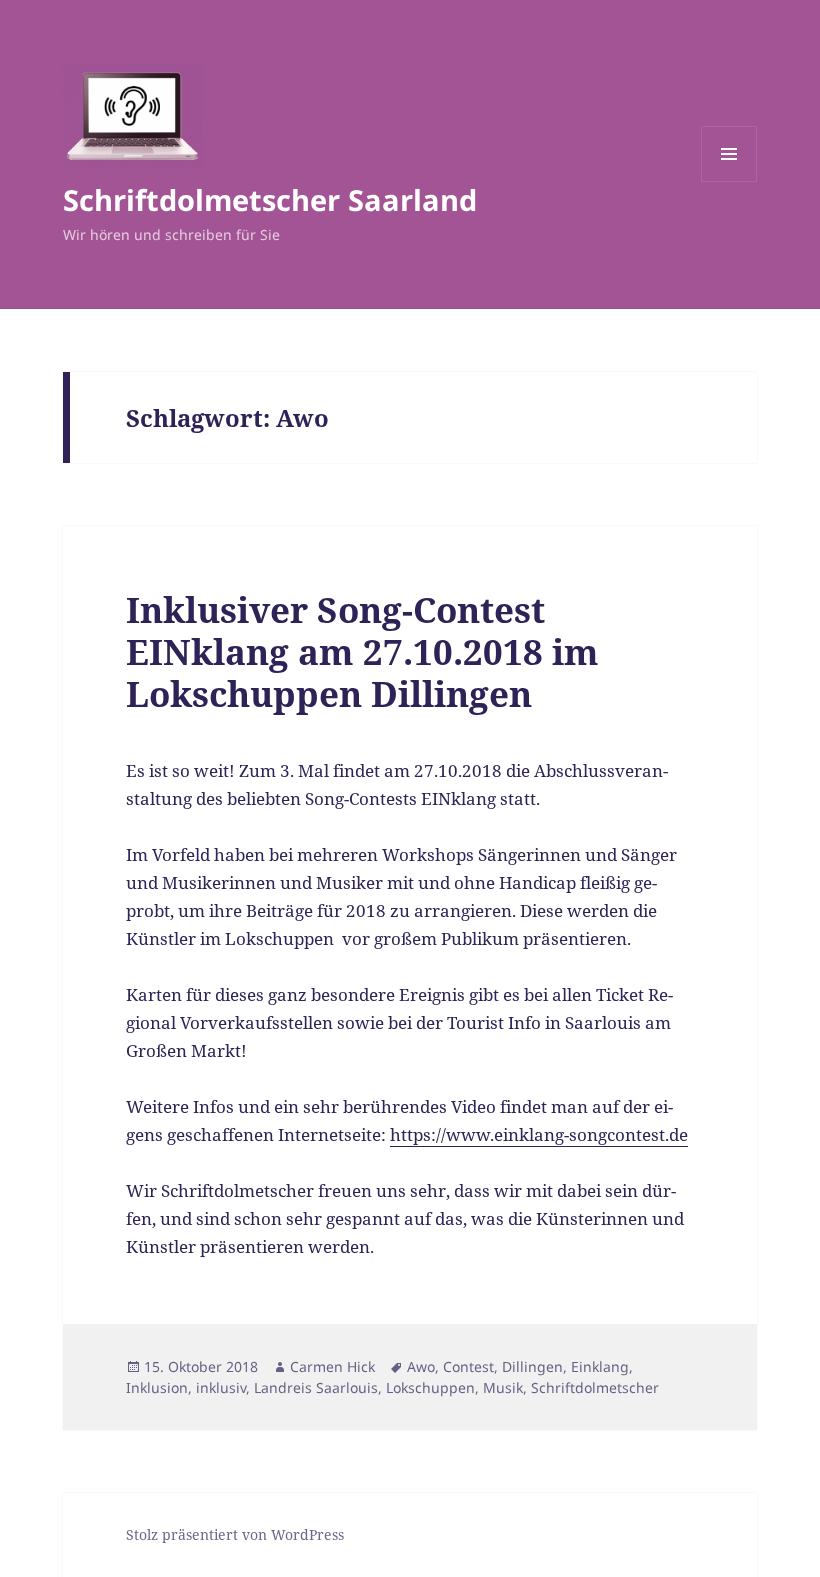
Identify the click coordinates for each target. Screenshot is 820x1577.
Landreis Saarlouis (316, 1387)
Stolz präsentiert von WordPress (235, 1534)
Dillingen (532, 1366)
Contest (468, 1366)
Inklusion (157, 1387)
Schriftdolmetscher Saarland (270, 199)
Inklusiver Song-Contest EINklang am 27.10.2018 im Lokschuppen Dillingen (362, 651)
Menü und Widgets (729, 181)
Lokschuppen (430, 1387)
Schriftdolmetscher (595, 1387)
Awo (421, 1366)
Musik (503, 1387)
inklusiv (221, 1387)
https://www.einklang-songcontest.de (539, 1134)
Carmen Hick (332, 1366)
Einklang (600, 1366)
